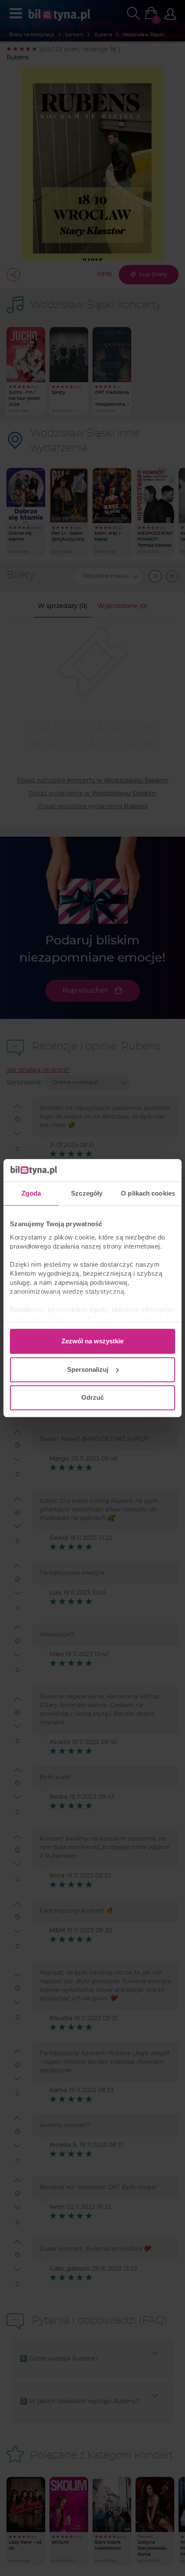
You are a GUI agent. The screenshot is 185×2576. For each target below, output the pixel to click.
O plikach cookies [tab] (148, 1193)
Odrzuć (92, 1397)
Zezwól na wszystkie (92, 1341)
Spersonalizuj (88, 1369)
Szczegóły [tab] (87, 1193)
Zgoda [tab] (31, 1193)
